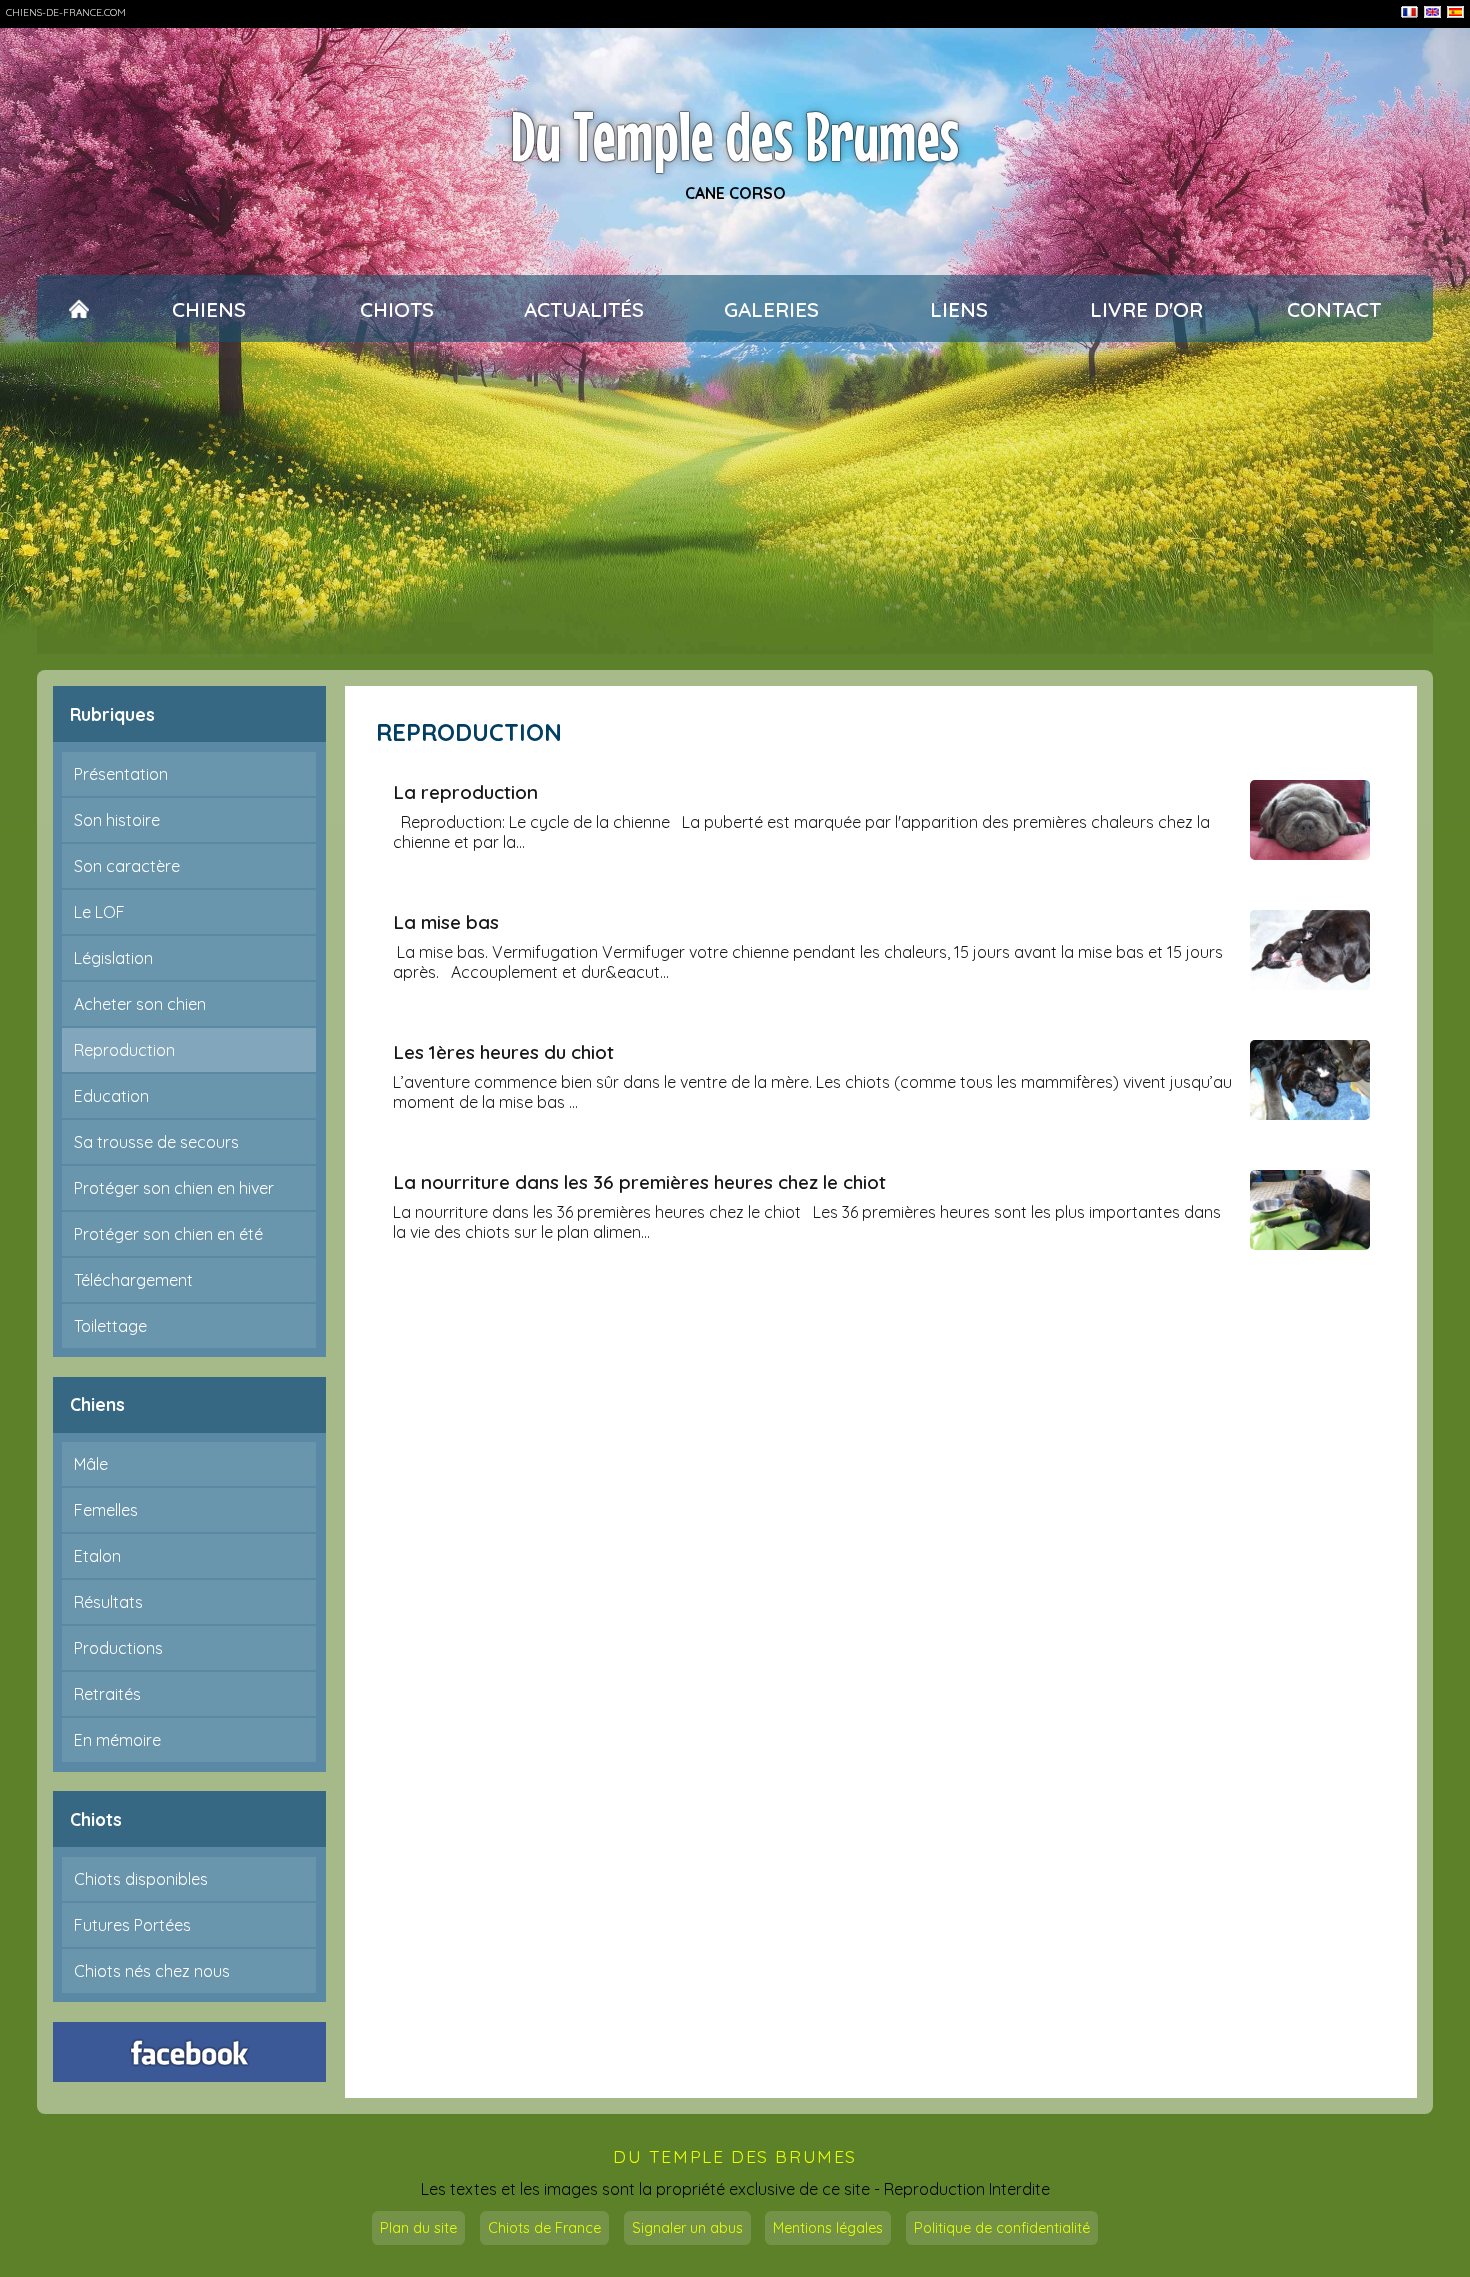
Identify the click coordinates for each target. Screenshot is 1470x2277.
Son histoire (117, 820)
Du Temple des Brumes (735, 136)
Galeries (771, 309)
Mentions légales (828, 2228)
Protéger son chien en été (168, 1234)
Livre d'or (1146, 309)
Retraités (107, 1694)
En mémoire (117, 1740)
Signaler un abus (687, 2228)
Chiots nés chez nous (152, 1971)
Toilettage (110, 1326)
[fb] (189, 2052)
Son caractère (127, 866)
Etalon (97, 1556)
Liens (959, 309)
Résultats (108, 1602)
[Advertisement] (735, 506)
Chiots (397, 309)
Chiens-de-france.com (66, 12)
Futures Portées (132, 1925)
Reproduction (124, 1050)
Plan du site (418, 2228)
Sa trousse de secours (156, 1142)
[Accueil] (79, 309)
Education (111, 1096)
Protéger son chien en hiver (174, 1188)
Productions (118, 1648)
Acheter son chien (140, 1004)
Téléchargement (133, 1280)
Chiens (209, 309)
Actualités (584, 309)
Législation (113, 958)
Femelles (106, 1510)
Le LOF (99, 912)
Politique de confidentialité (1002, 2228)
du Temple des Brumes (735, 2156)
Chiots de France (544, 2228)
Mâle (91, 1464)
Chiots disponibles (141, 1879)
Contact (1334, 309)
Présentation (121, 774)
